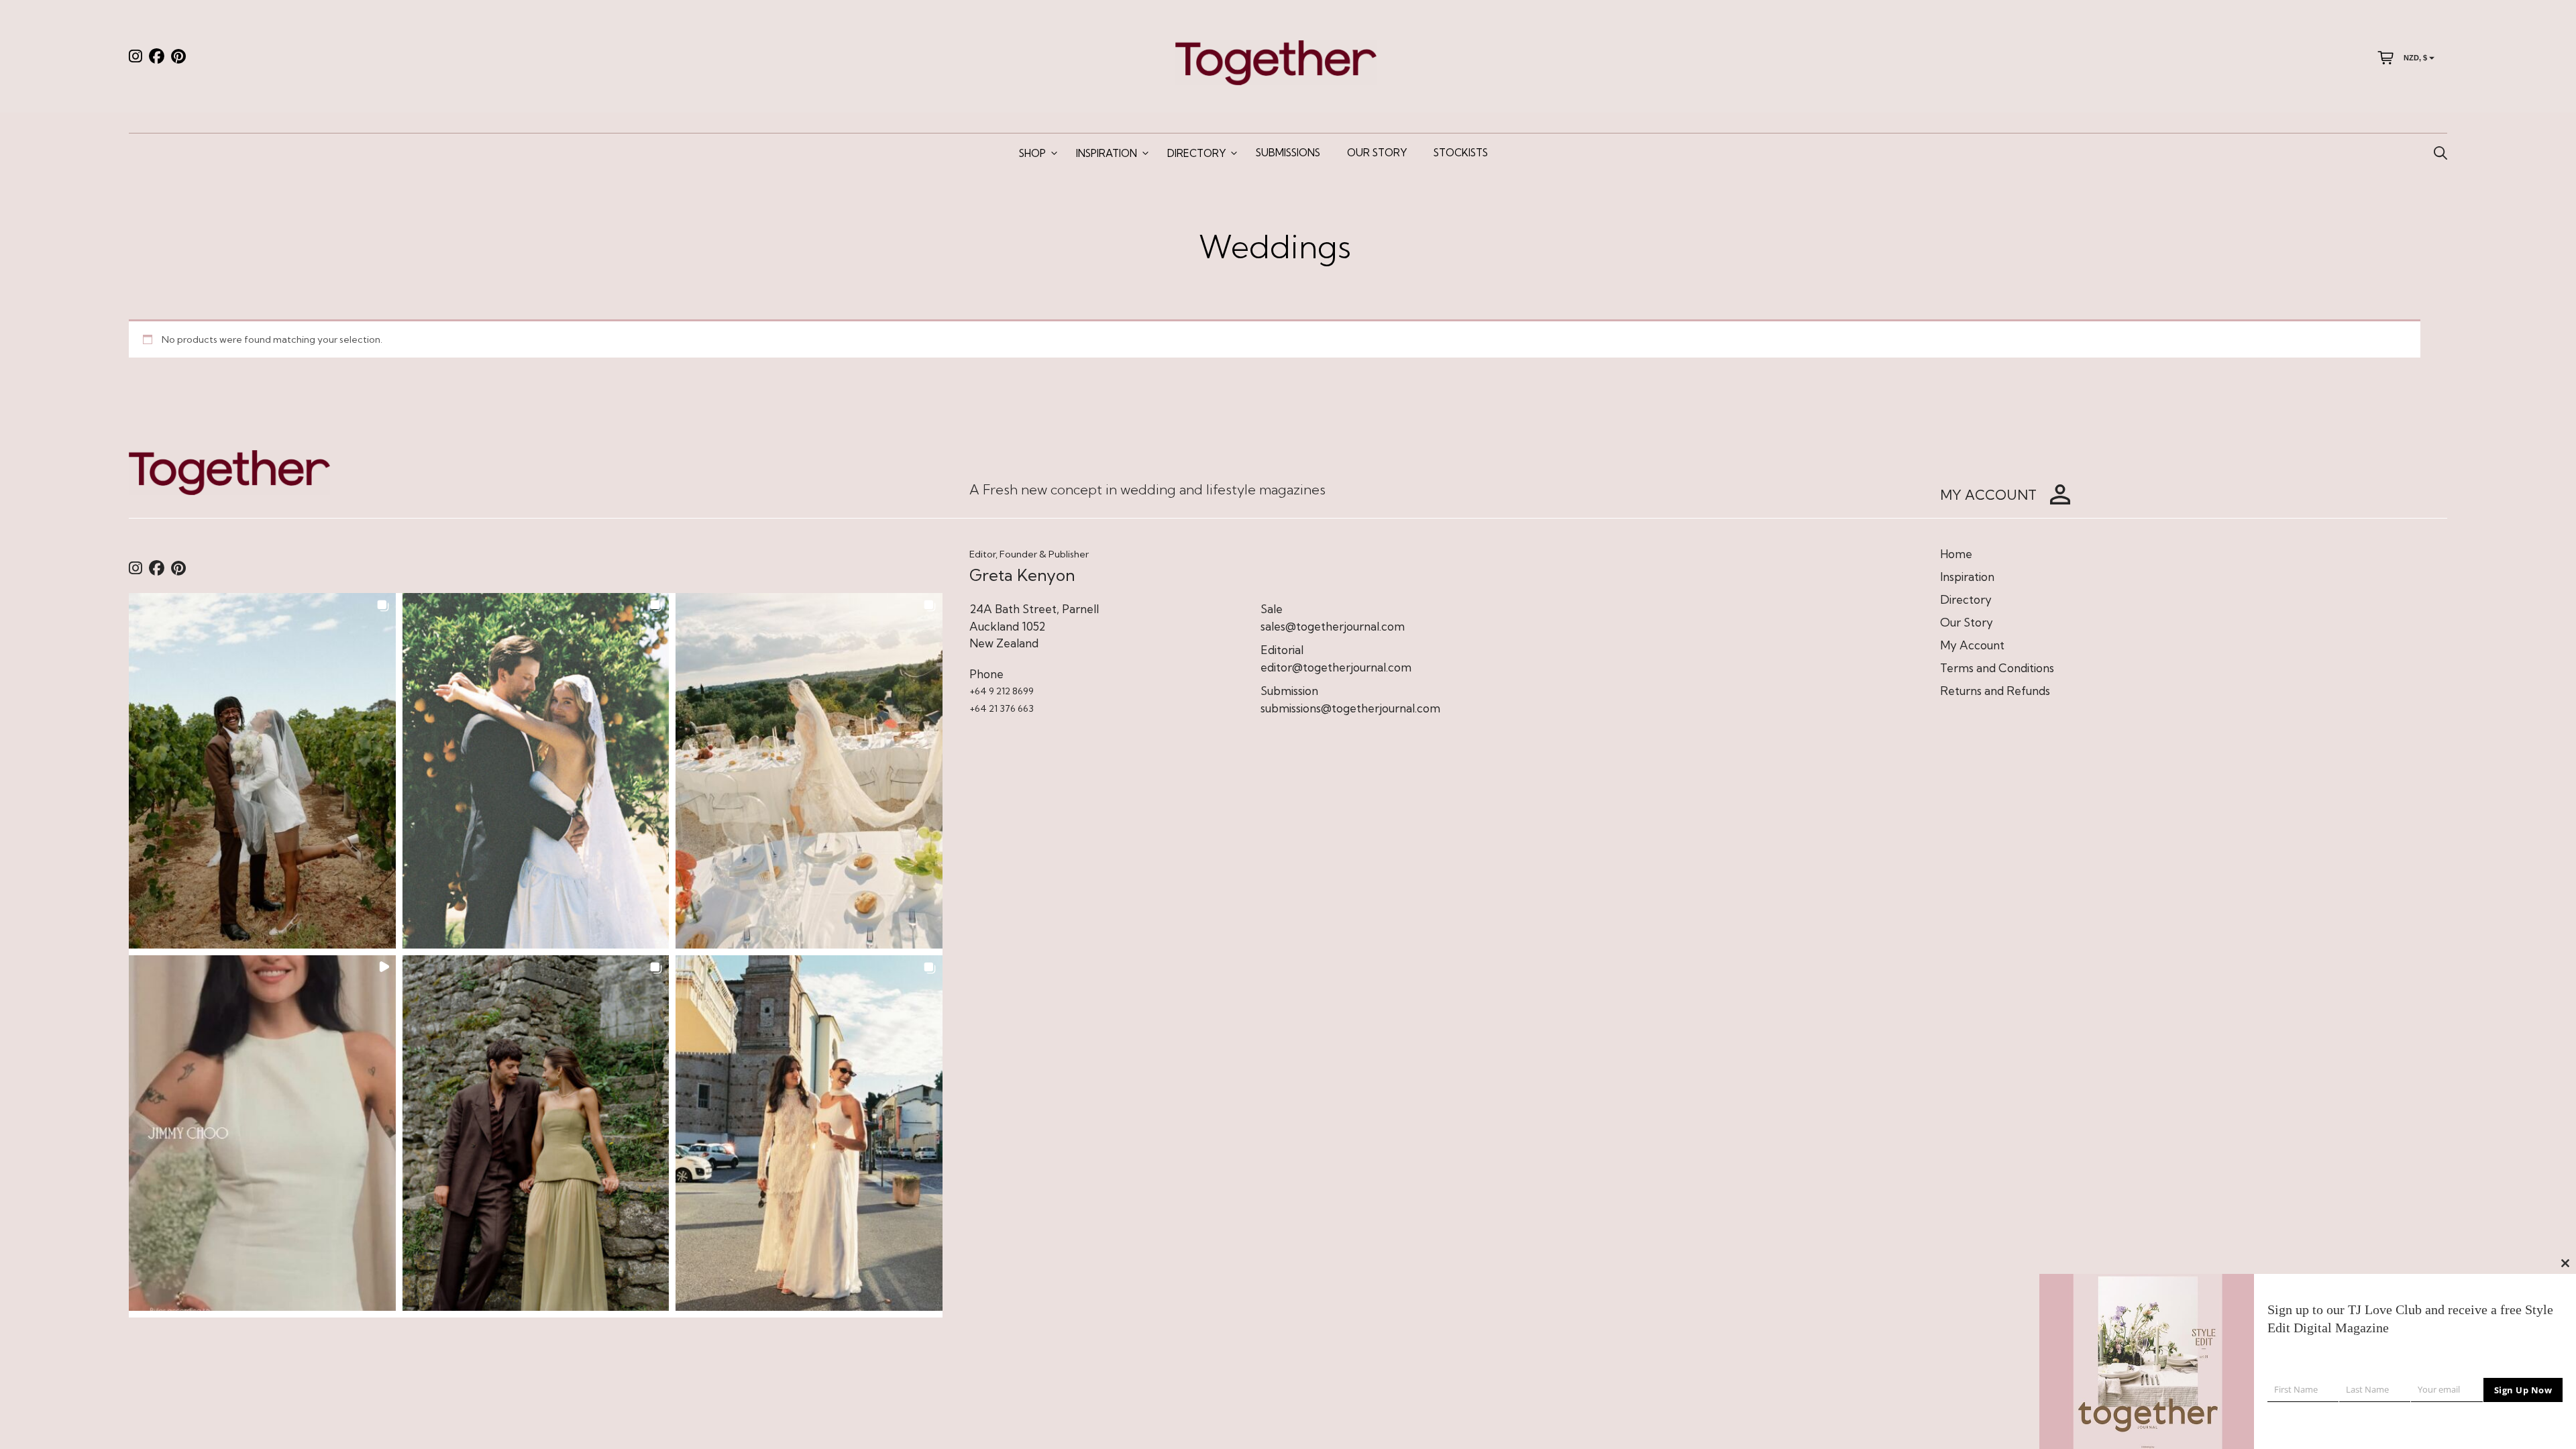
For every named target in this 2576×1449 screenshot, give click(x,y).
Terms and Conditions (1997, 668)
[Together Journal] (1276, 61)
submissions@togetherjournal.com (1350, 708)
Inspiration (1107, 153)
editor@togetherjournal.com (1336, 667)
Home (1956, 554)
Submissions (1288, 153)
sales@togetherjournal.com (1333, 626)
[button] (262, 771)
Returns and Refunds (1995, 691)
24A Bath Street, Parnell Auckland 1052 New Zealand (1034, 626)
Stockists (1461, 153)
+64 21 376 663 (1002, 708)
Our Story (1377, 153)
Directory (1196, 153)
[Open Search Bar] (2440, 154)
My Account (1972, 645)
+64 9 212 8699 (1002, 691)
